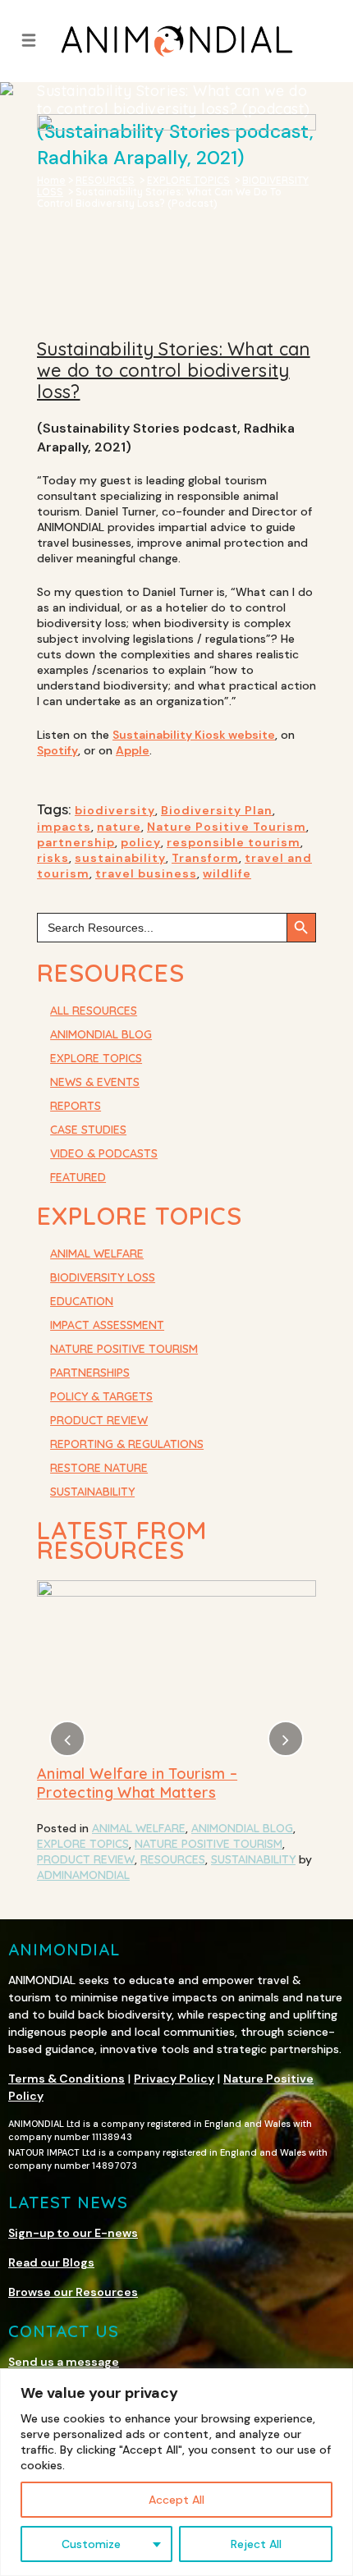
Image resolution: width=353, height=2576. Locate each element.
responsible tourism (234, 842)
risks (53, 858)
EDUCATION (82, 1301)
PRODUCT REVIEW (99, 1420)
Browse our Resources (73, 2292)
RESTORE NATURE (99, 1468)
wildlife (227, 873)
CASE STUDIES (88, 1130)
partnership (76, 842)
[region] (176, 2472)
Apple (133, 750)
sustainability (120, 858)
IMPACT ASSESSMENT (107, 1325)
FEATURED (78, 1177)
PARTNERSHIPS (90, 1373)
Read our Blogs (51, 2262)
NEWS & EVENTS (95, 1082)
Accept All (176, 2500)
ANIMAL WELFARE (97, 1254)
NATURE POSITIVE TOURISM (124, 1349)
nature (119, 827)
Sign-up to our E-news (73, 2233)
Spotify (57, 750)
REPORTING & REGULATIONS (127, 1444)
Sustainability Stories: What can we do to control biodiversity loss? (174, 370)
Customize (91, 2544)
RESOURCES (229, 1875)
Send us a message (64, 2362)
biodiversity (115, 810)
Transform (205, 858)
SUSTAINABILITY (92, 1492)
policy (141, 842)
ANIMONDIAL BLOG (101, 1034)
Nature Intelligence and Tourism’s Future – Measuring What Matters (157, 1783)
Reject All (256, 2544)
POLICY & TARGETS (101, 1396)
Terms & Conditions (66, 2079)
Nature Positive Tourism (227, 827)
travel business (146, 873)
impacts (64, 827)
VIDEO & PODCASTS (104, 1153)
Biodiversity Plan (217, 810)
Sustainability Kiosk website (194, 735)
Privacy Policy (174, 2079)
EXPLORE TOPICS (96, 1058)
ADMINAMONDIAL (201, 1891)
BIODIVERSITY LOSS (103, 1277)
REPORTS (76, 1106)
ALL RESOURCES (94, 1011)
